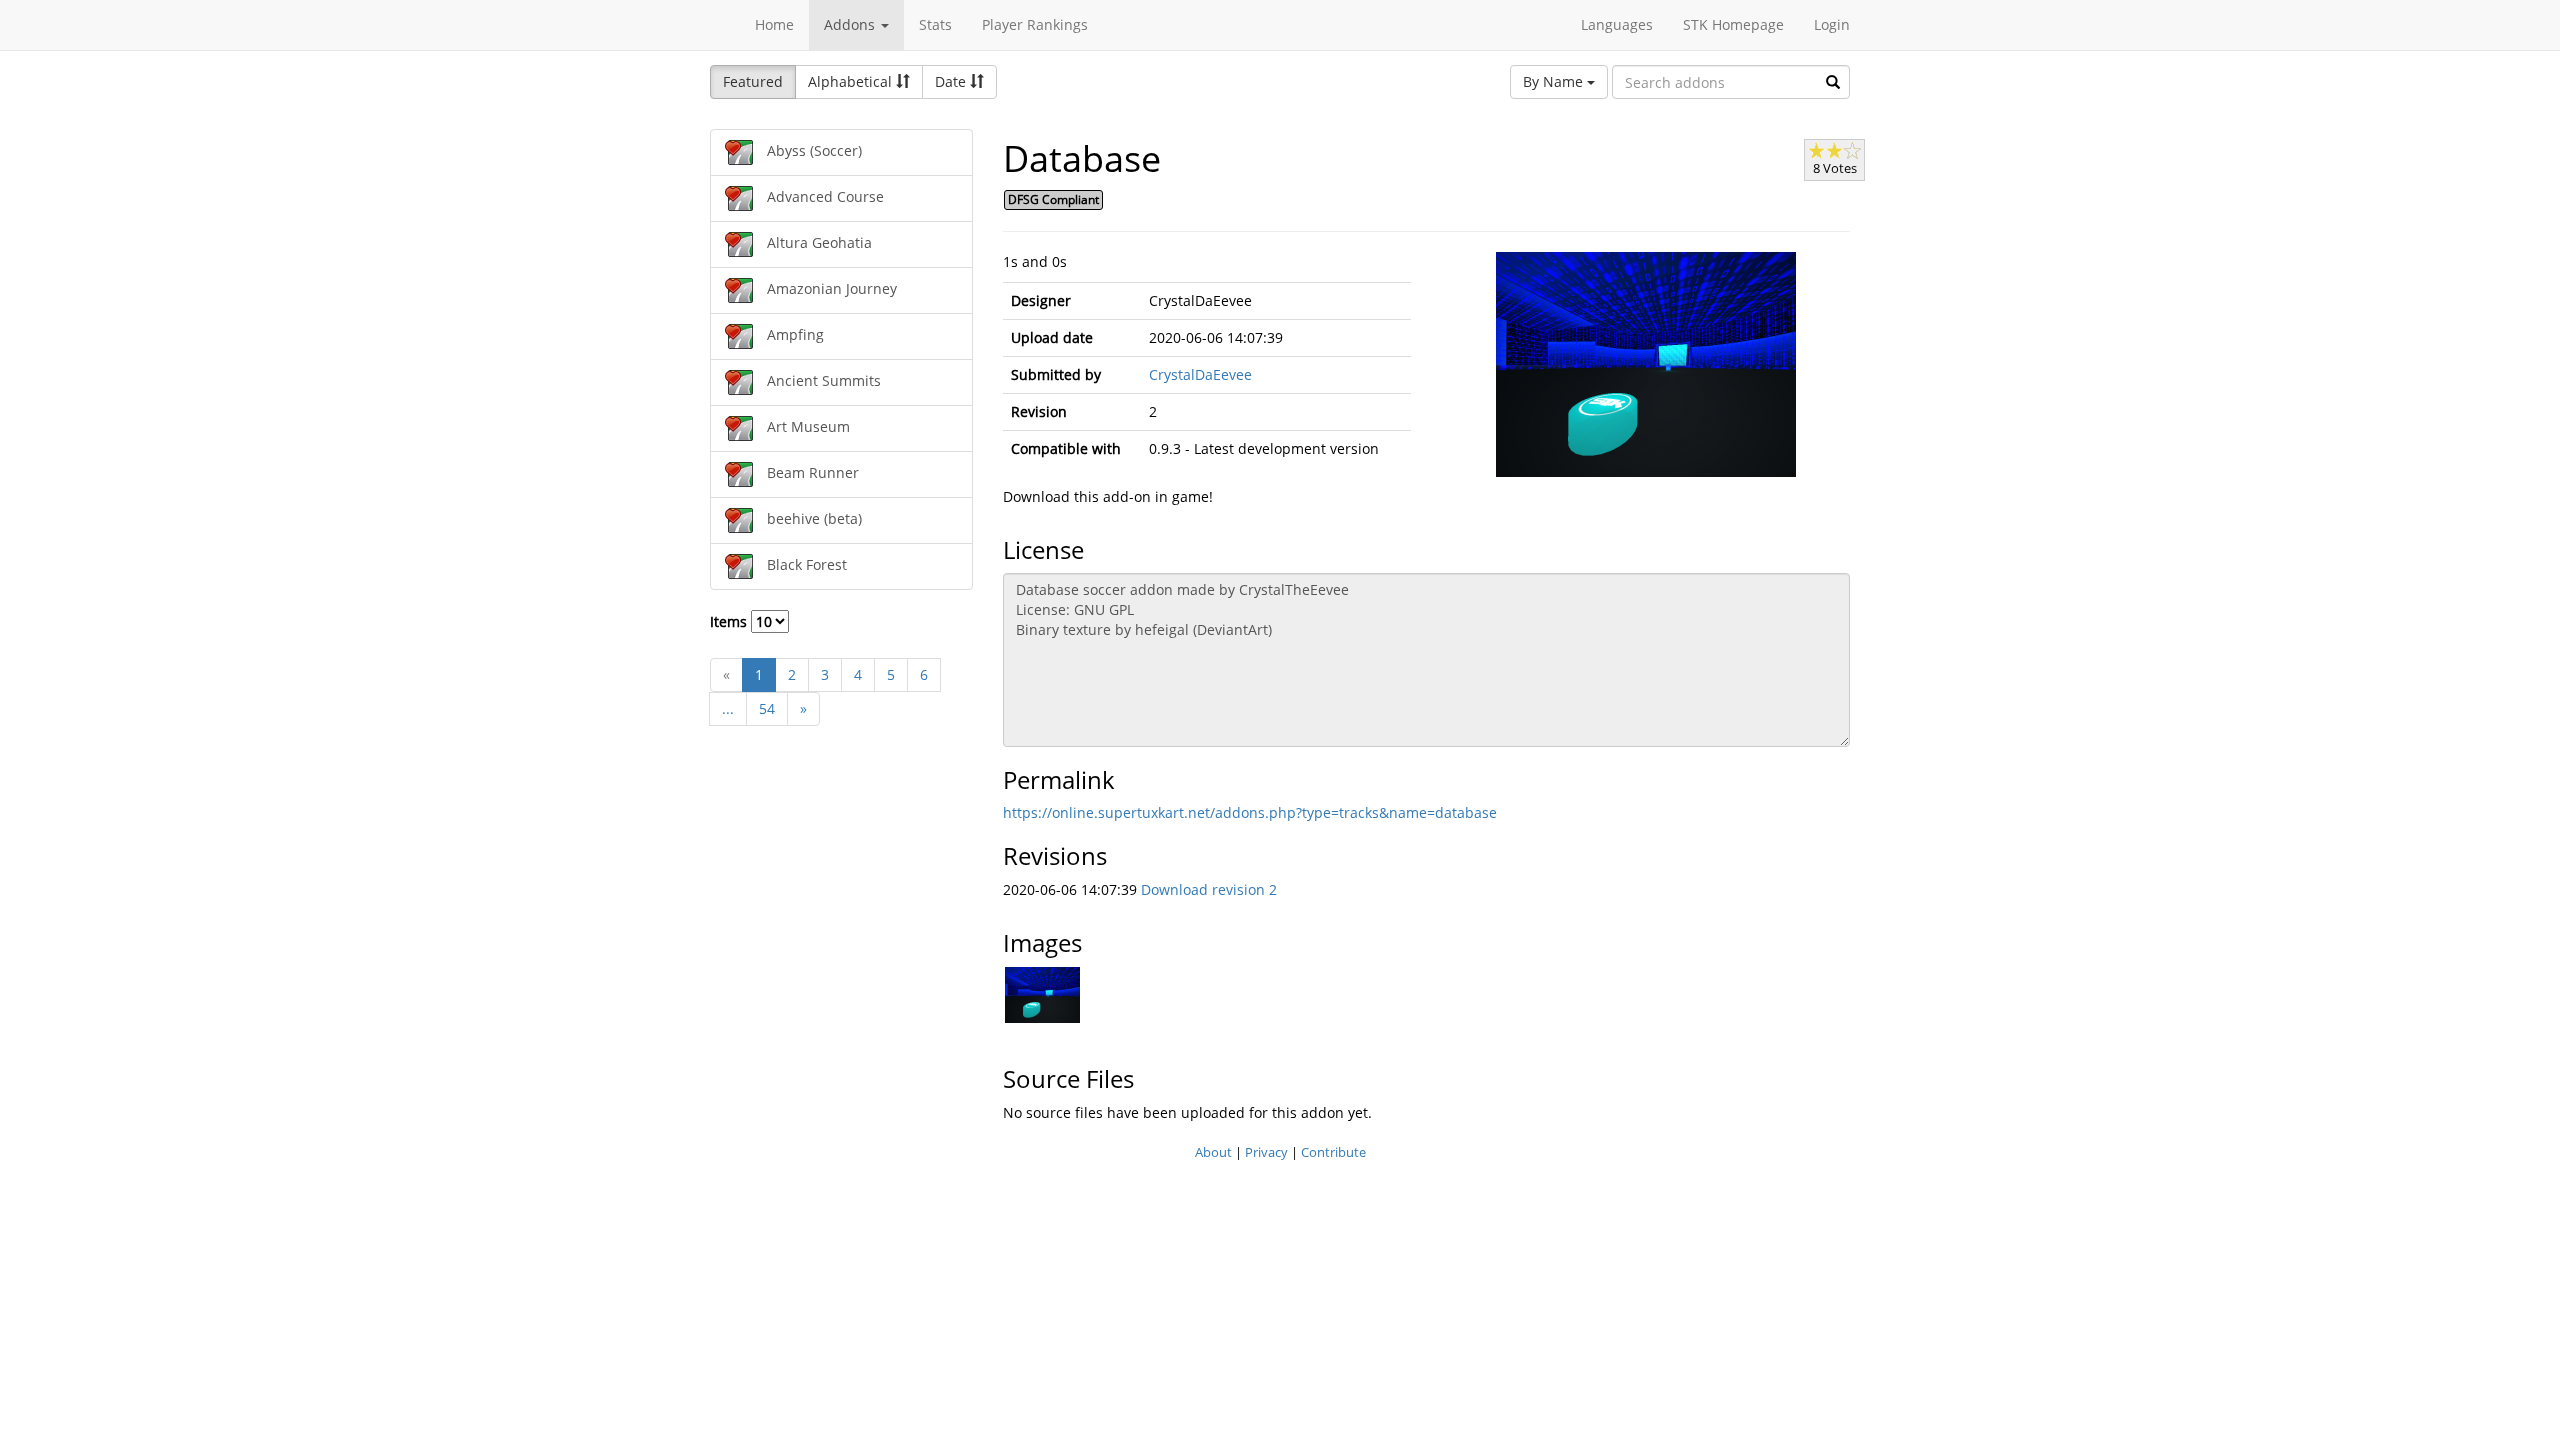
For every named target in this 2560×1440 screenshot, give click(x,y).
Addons (851, 24)
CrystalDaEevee (1200, 374)
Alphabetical (852, 81)
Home (774, 24)
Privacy (1266, 1152)
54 (767, 708)
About (1213, 1152)
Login (1832, 24)
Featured (753, 81)
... (728, 708)
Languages (1617, 24)
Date (952, 81)
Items (730, 621)
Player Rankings (1035, 24)
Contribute (1333, 1152)
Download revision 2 (1209, 889)
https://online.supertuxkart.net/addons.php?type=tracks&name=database (1250, 812)
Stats (935, 24)
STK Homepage (1733, 24)
